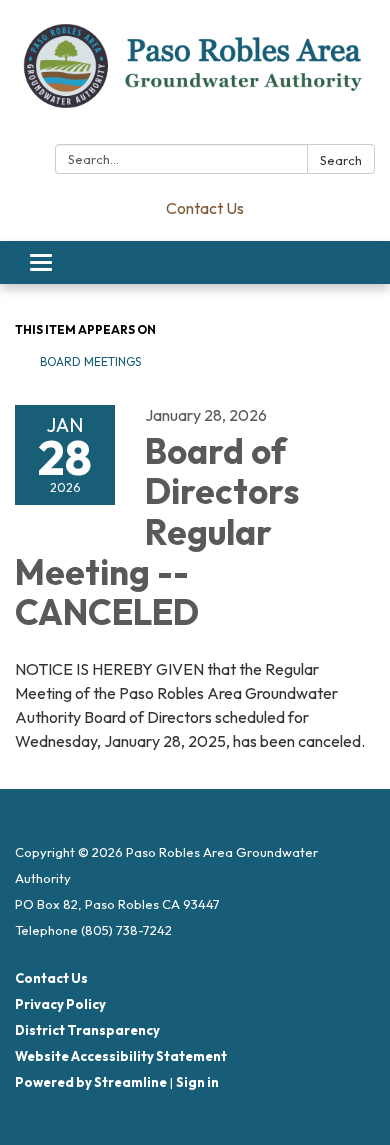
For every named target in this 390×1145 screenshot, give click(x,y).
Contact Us (205, 208)
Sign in (197, 1082)
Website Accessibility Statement (121, 1056)
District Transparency (87, 1030)
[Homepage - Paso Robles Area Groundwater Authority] (195, 76)
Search (341, 160)
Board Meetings (90, 361)
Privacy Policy (60, 1004)
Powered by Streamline (91, 1082)
